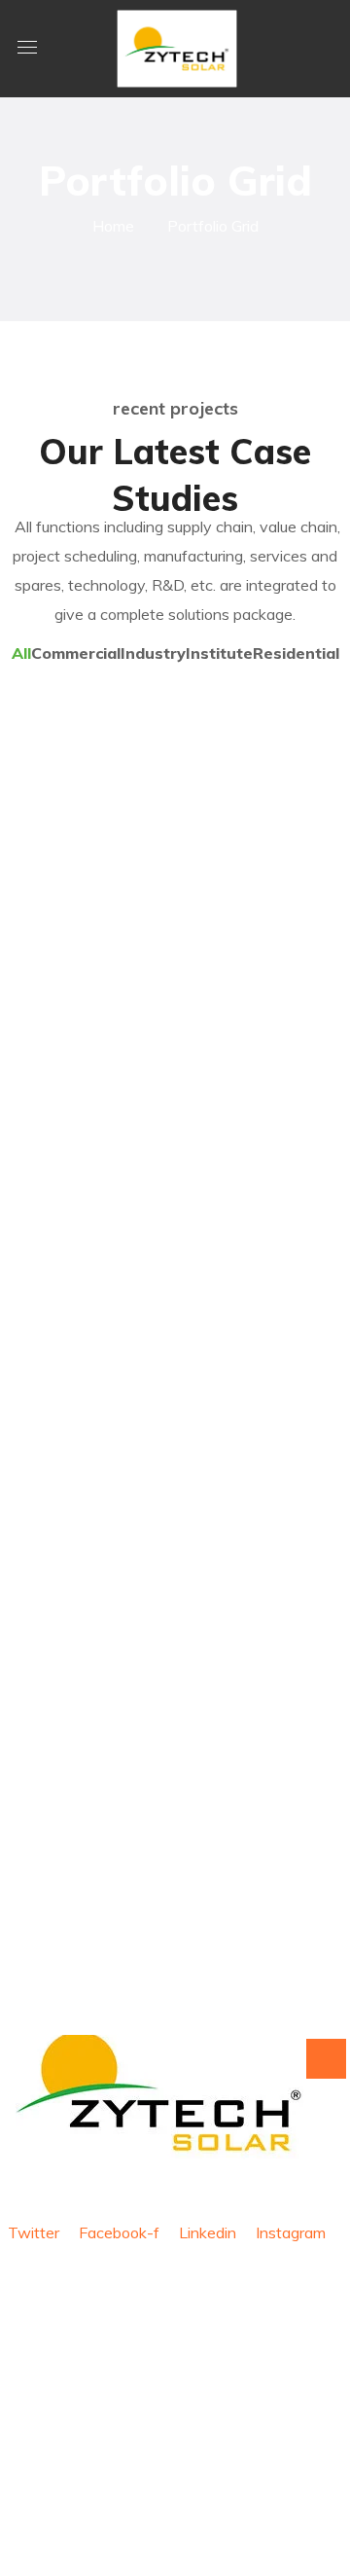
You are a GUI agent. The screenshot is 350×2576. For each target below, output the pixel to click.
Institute (219, 653)
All (21, 653)
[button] (325, 49)
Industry (153, 653)
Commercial (76, 653)
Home (113, 226)
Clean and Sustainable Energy (128, 851)
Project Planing (151, 1006)
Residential (296, 653)
